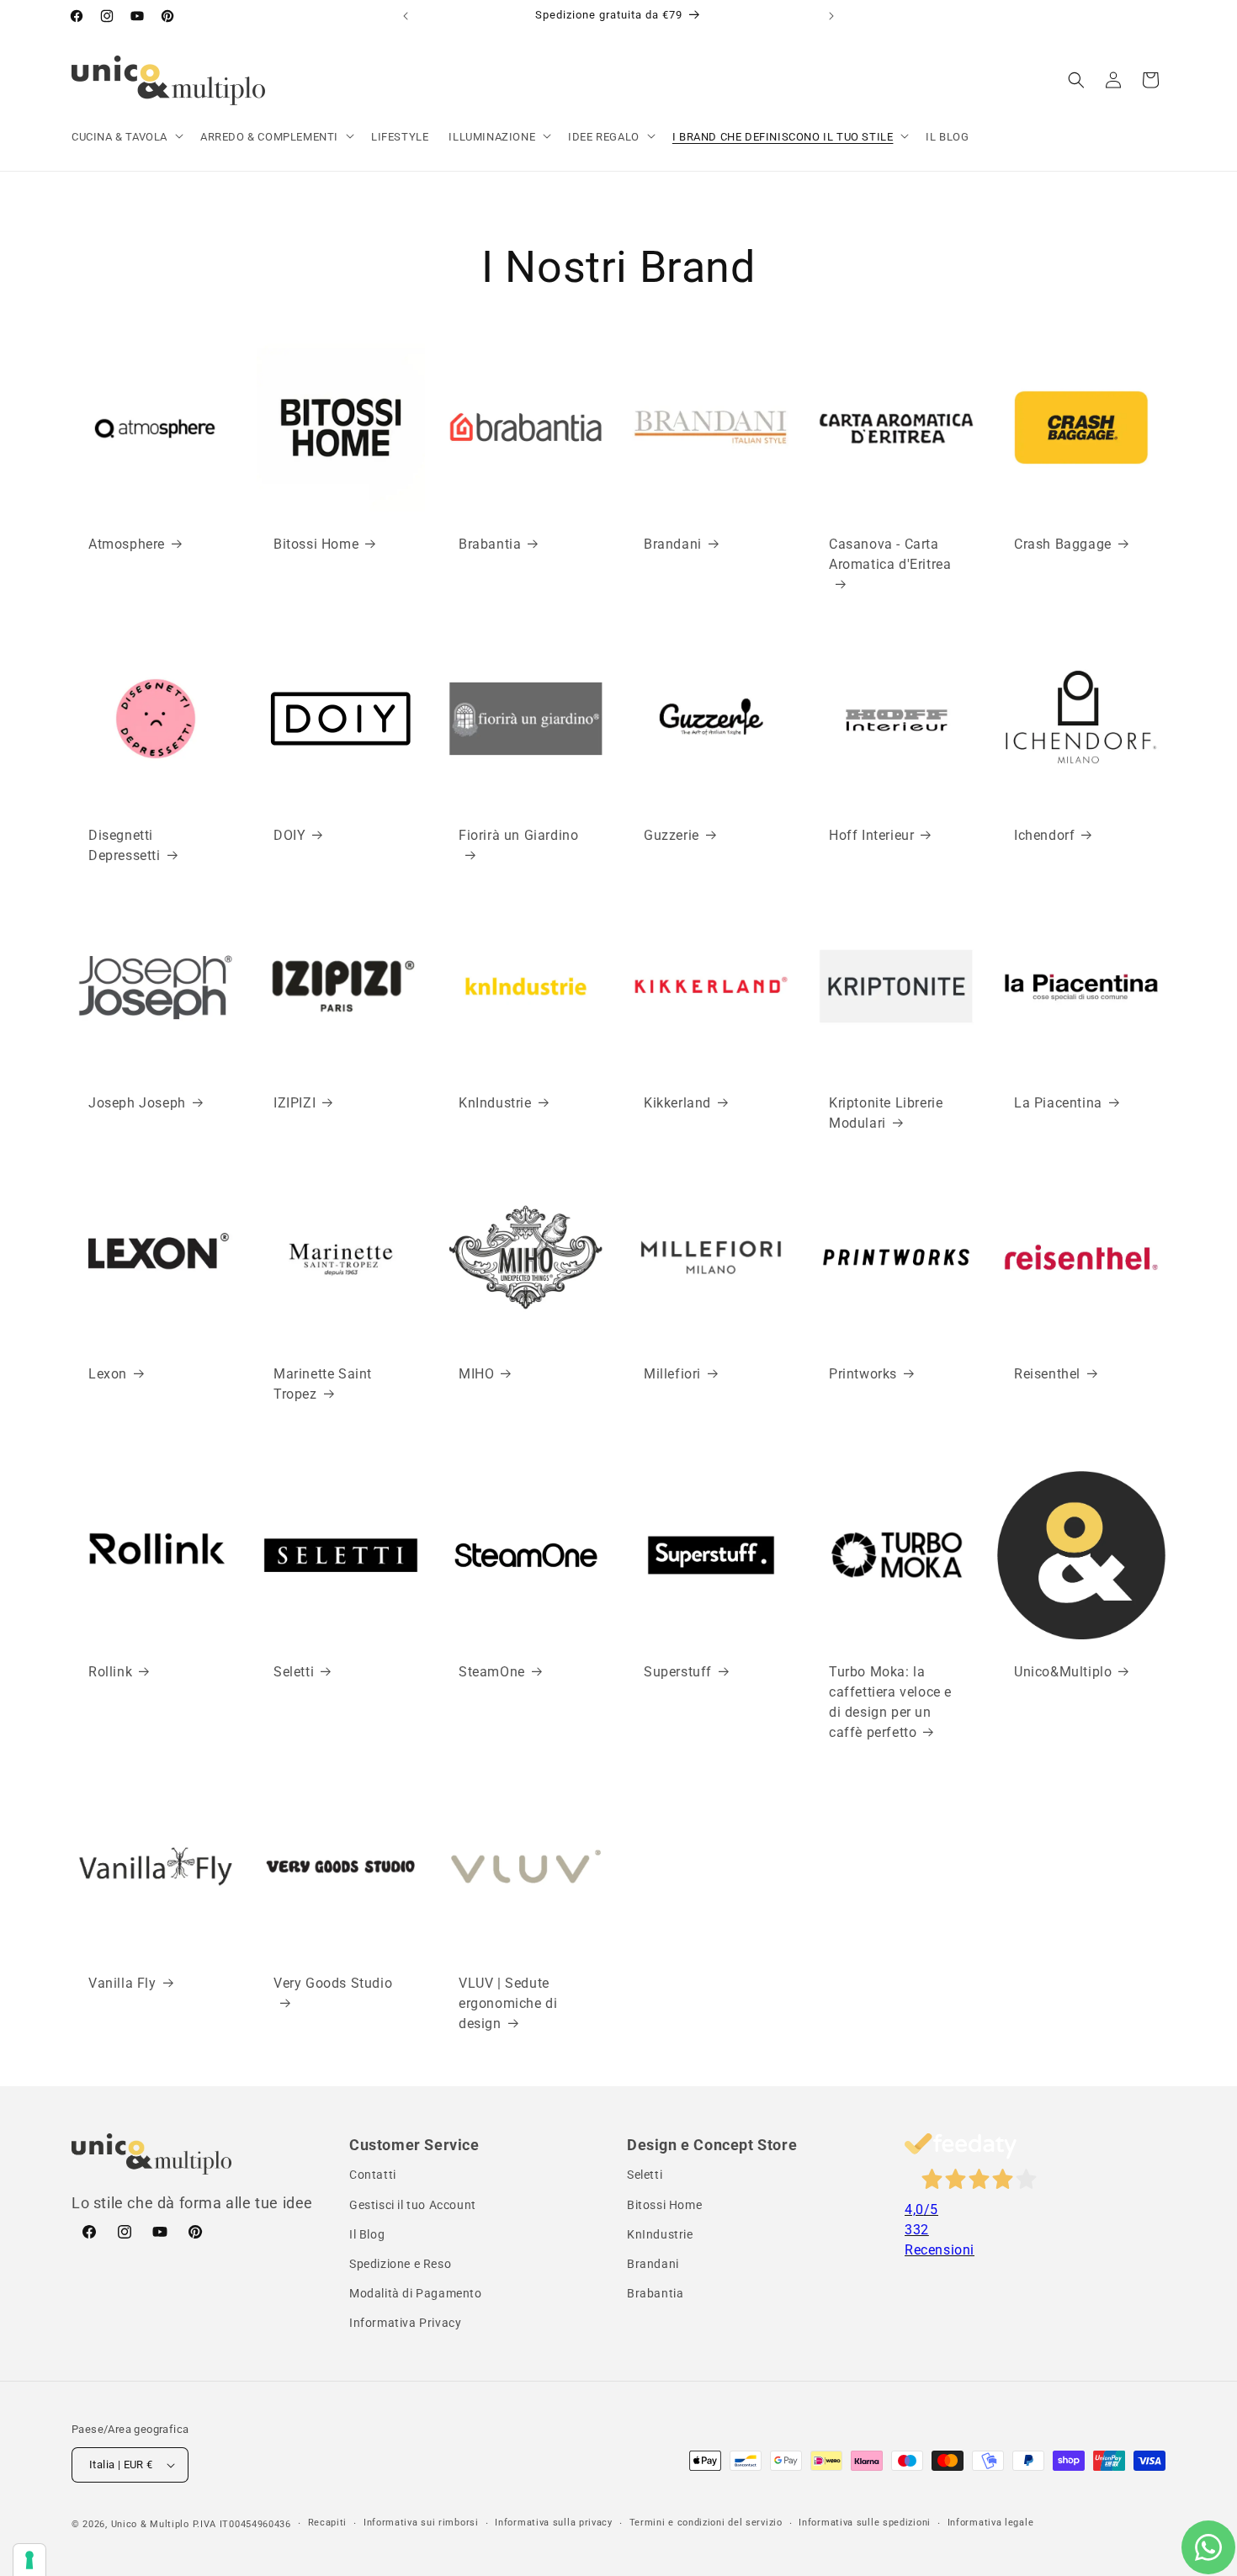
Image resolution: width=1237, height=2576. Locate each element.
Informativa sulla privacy (554, 2523)
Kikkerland (677, 1103)
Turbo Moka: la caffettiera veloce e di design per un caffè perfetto (890, 1702)
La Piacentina (1058, 1103)
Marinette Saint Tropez (323, 1384)
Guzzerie (672, 835)
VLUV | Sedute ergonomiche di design (508, 2002)
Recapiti (328, 2523)
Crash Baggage (1063, 544)
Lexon (108, 1374)
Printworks (863, 1374)
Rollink (110, 1672)
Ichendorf (1044, 835)
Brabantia (490, 544)
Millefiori (672, 1374)
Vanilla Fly (122, 1982)
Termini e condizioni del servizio (706, 2523)
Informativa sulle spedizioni (865, 2523)
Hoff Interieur (871, 835)
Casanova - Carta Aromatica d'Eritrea (890, 554)
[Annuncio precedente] (406, 16)
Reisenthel (1047, 1374)
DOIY (289, 835)
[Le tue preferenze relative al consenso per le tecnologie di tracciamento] (29, 2560)
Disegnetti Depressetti (125, 845)
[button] (126, 138)
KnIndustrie (495, 1103)
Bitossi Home (316, 544)
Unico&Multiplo (1063, 1672)
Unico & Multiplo (150, 2524)
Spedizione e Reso (400, 2264)
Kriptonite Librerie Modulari (886, 1113)
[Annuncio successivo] (831, 16)
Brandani (673, 544)
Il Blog (367, 2234)
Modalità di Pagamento (416, 2293)
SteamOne (492, 1672)
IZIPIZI (295, 1103)
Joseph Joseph (137, 1103)
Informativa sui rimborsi (421, 2523)
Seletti (294, 1672)
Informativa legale (991, 2523)
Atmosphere (127, 544)
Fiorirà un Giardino (518, 835)
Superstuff (678, 1672)
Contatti (373, 2175)
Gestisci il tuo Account (413, 2205)
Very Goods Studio (333, 1982)
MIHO (476, 1374)
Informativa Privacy (405, 2323)
